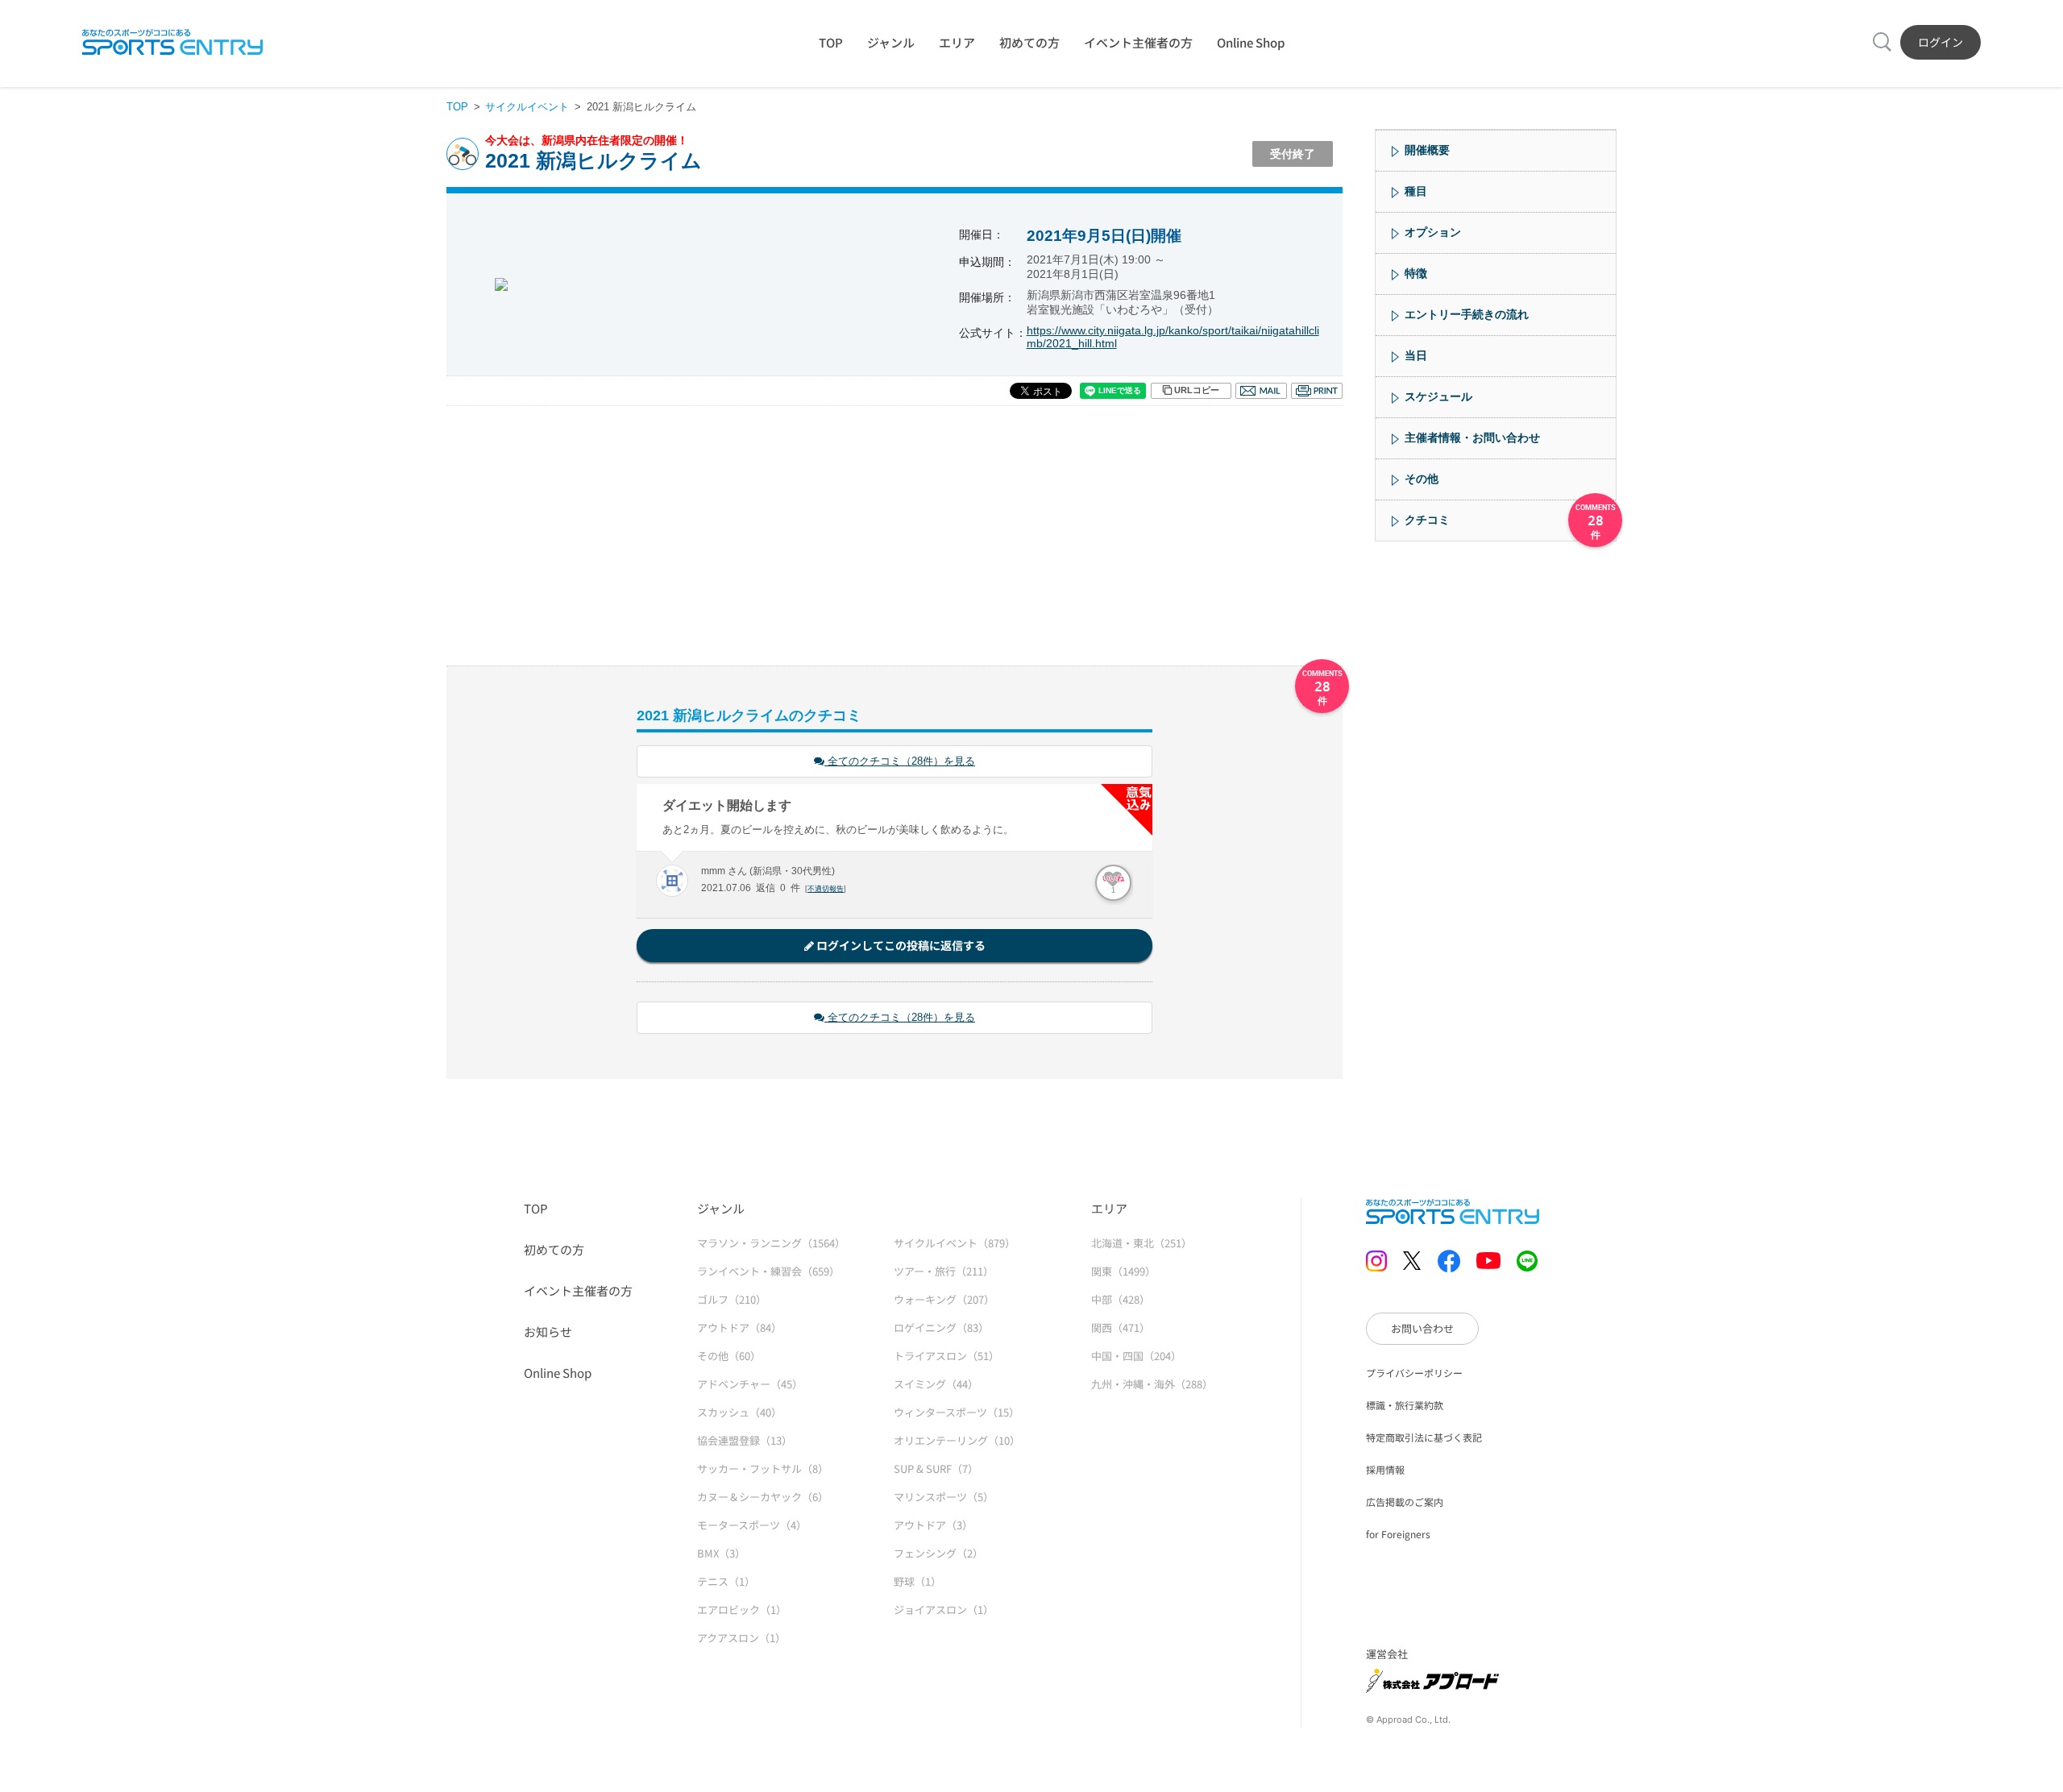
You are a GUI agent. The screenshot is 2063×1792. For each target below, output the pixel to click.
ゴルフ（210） (732, 1299)
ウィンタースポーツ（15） (957, 1412)
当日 (1416, 355)
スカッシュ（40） (739, 1412)
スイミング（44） (936, 1384)
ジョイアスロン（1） (944, 1609)
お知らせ (548, 1332)
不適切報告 (826, 889)
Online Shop (1251, 42)
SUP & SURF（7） (936, 1468)
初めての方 (1029, 42)
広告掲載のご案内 (1405, 1502)
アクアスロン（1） (741, 1638)
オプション (1433, 232)
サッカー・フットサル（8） (763, 1468)
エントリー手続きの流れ (1467, 314)
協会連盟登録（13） (745, 1440)
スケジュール (1438, 396)
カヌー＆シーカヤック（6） (763, 1497)
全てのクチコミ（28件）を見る (900, 761)
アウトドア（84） (739, 1327)
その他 (1422, 479)
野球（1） (917, 1581)
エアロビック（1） (742, 1609)
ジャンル (891, 42)
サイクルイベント (527, 107)
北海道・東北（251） (1141, 1243)
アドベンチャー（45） (750, 1384)
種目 (1416, 191)
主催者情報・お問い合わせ (1472, 438)
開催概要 (1427, 150)
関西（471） (1121, 1327)
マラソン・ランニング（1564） (771, 1243)
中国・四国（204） (1136, 1356)
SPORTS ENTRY (172, 42)
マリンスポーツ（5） (944, 1497)
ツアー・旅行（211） (944, 1271)
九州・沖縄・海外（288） (1152, 1384)
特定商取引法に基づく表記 (1424, 1437)
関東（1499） (1123, 1271)
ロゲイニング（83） (941, 1327)
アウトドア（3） (933, 1525)
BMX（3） (721, 1553)
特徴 (1416, 273)
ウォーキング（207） (944, 1299)
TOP (831, 42)
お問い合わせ (1422, 1328)
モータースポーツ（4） (752, 1525)
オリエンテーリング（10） (957, 1440)
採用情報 (1385, 1469)
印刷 (1317, 391)
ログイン (1941, 42)
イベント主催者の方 (1138, 42)
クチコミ (1427, 520)
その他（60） (729, 1356)
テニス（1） (726, 1581)
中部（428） (1121, 1299)
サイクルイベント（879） (955, 1243)
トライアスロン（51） (946, 1356)
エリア (957, 42)
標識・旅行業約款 (1405, 1405)
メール (1261, 391)
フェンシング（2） (938, 1553)
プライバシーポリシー (1414, 1373)
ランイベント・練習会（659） (768, 1271)
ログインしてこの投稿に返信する (900, 945)
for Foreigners (1398, 1534)
